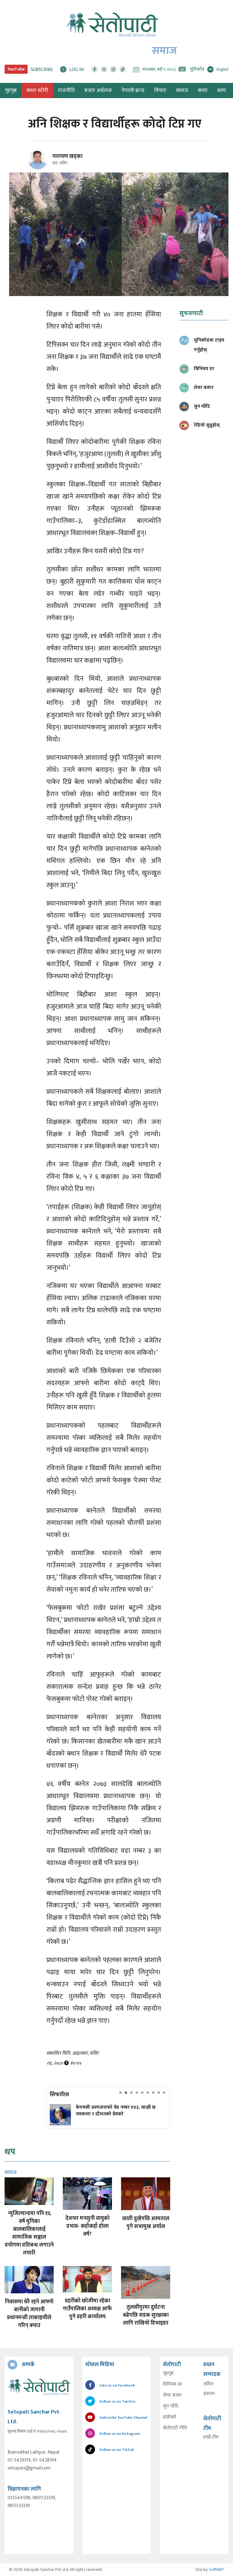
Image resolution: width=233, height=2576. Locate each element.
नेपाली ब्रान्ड (133, 90)
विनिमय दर (173, 2384)
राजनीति (66, 90)
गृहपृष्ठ (168, 2373)
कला (203, 90)
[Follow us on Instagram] (113, 69)
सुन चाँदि (171, 2406)
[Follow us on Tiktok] (123, 69)
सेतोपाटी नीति (175, 2428)
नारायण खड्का (67, 156)
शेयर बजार (172, 2395)
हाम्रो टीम (211, 2437)
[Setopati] (39, 2387)
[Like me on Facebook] (40, 168)
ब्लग (221, 90)
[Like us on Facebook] (95, 69)
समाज (182, 90)
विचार (160, 90)
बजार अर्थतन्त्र (98, 90)
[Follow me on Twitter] (46, 163)
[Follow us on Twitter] (104, 69)
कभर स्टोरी (37, 90)
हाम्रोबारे (170, 2417)
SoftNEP (216, 2569)
